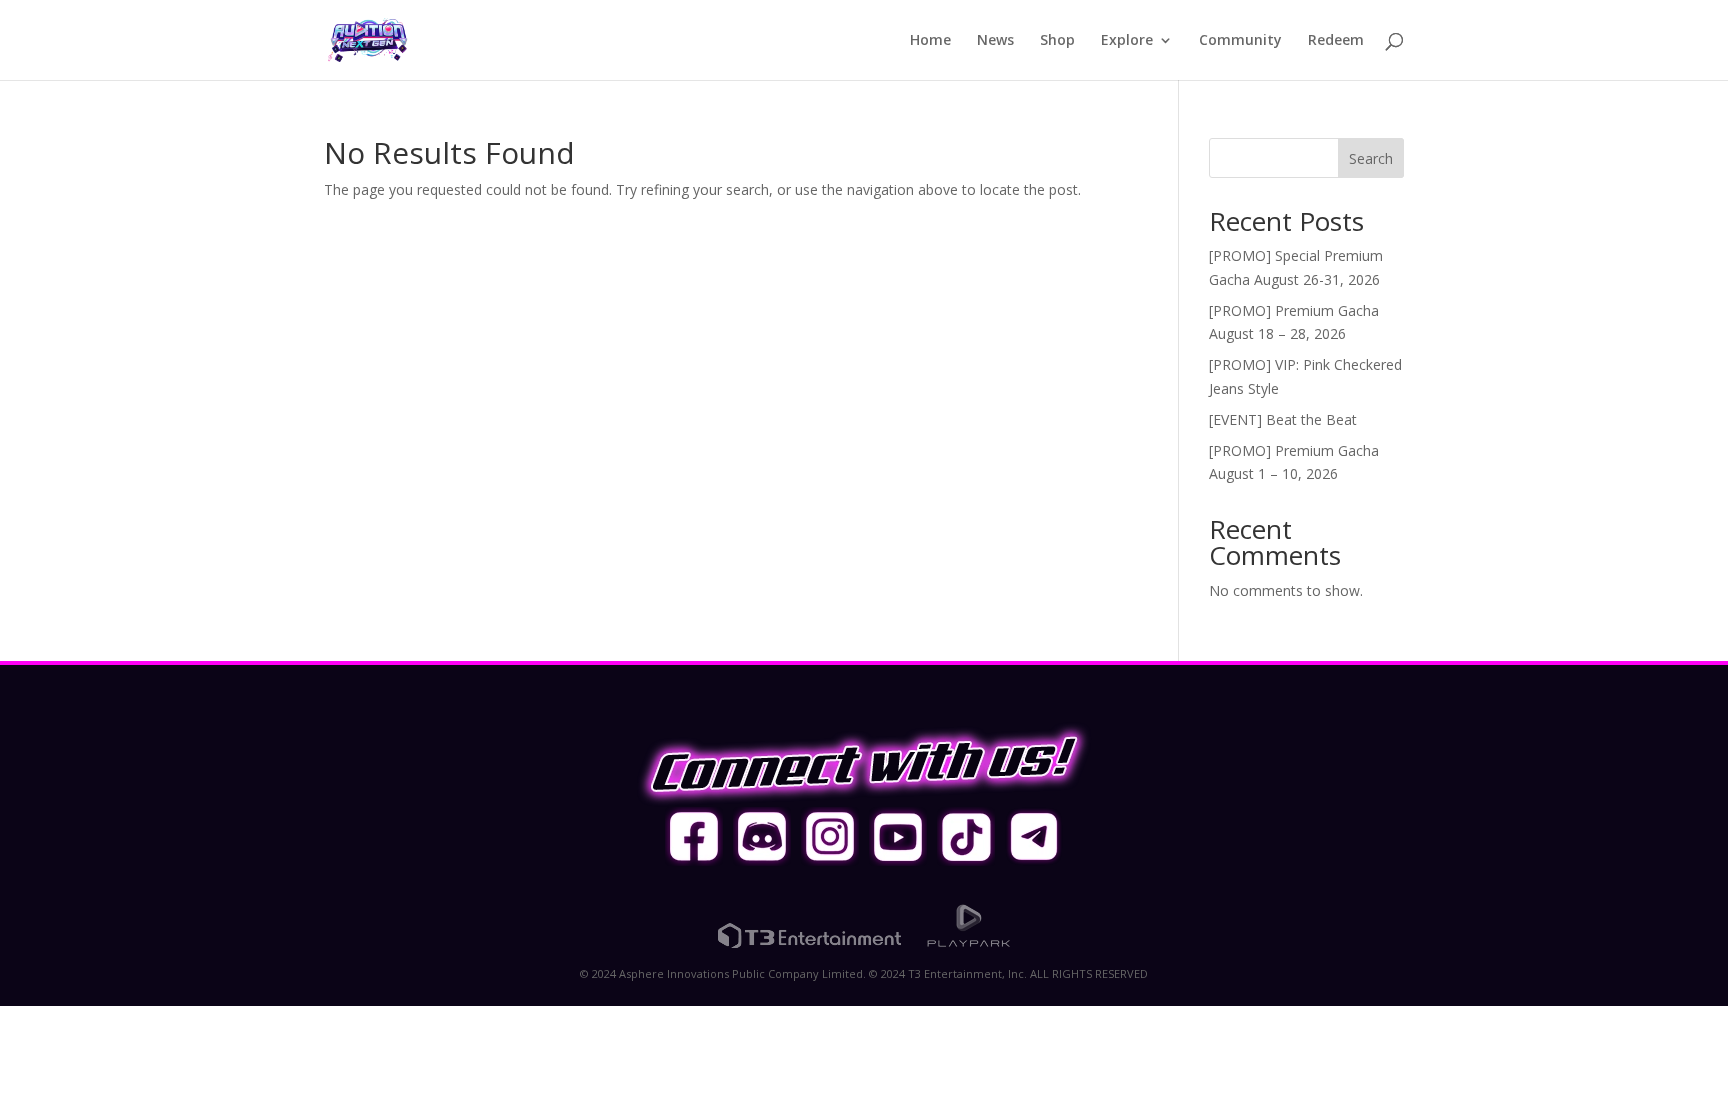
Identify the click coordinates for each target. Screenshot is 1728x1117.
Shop (1057, 41)
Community (1240, 41)
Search (1371, 158)
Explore (1127, 41)
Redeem (1336, 41)
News (995, 41)
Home (930, 41)
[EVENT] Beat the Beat (1283, 419)
